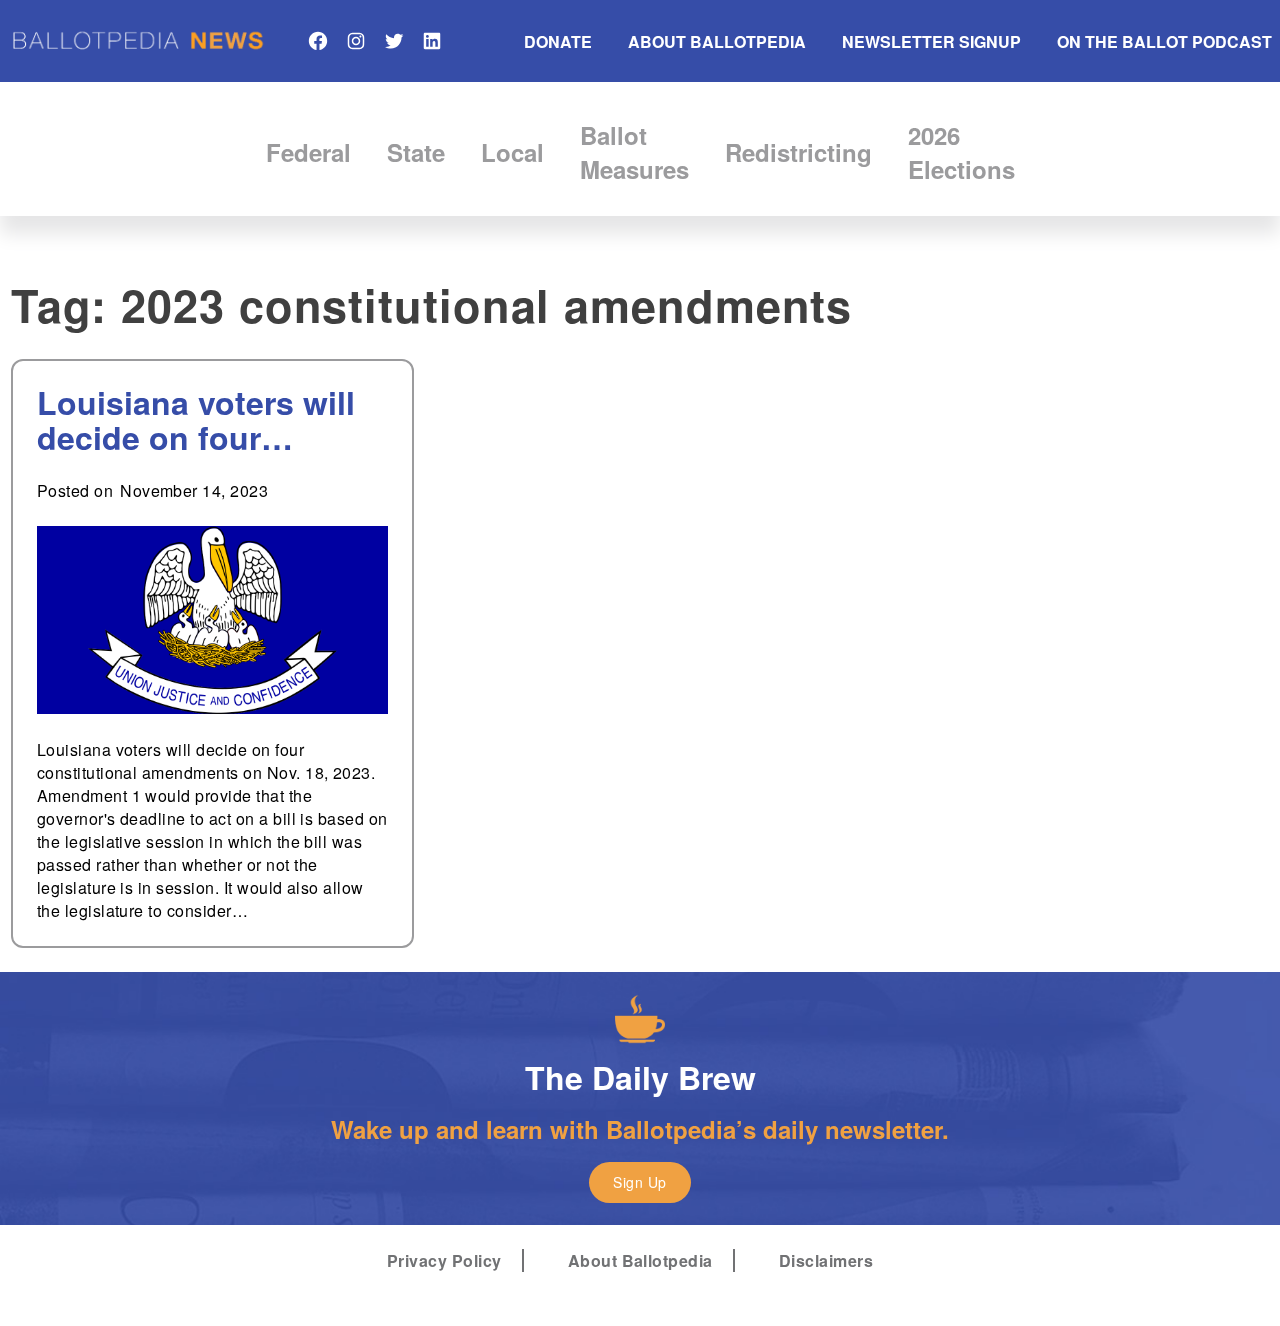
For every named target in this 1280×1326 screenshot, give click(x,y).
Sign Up (639, 1182)
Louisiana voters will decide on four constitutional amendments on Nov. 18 (199, 420)
